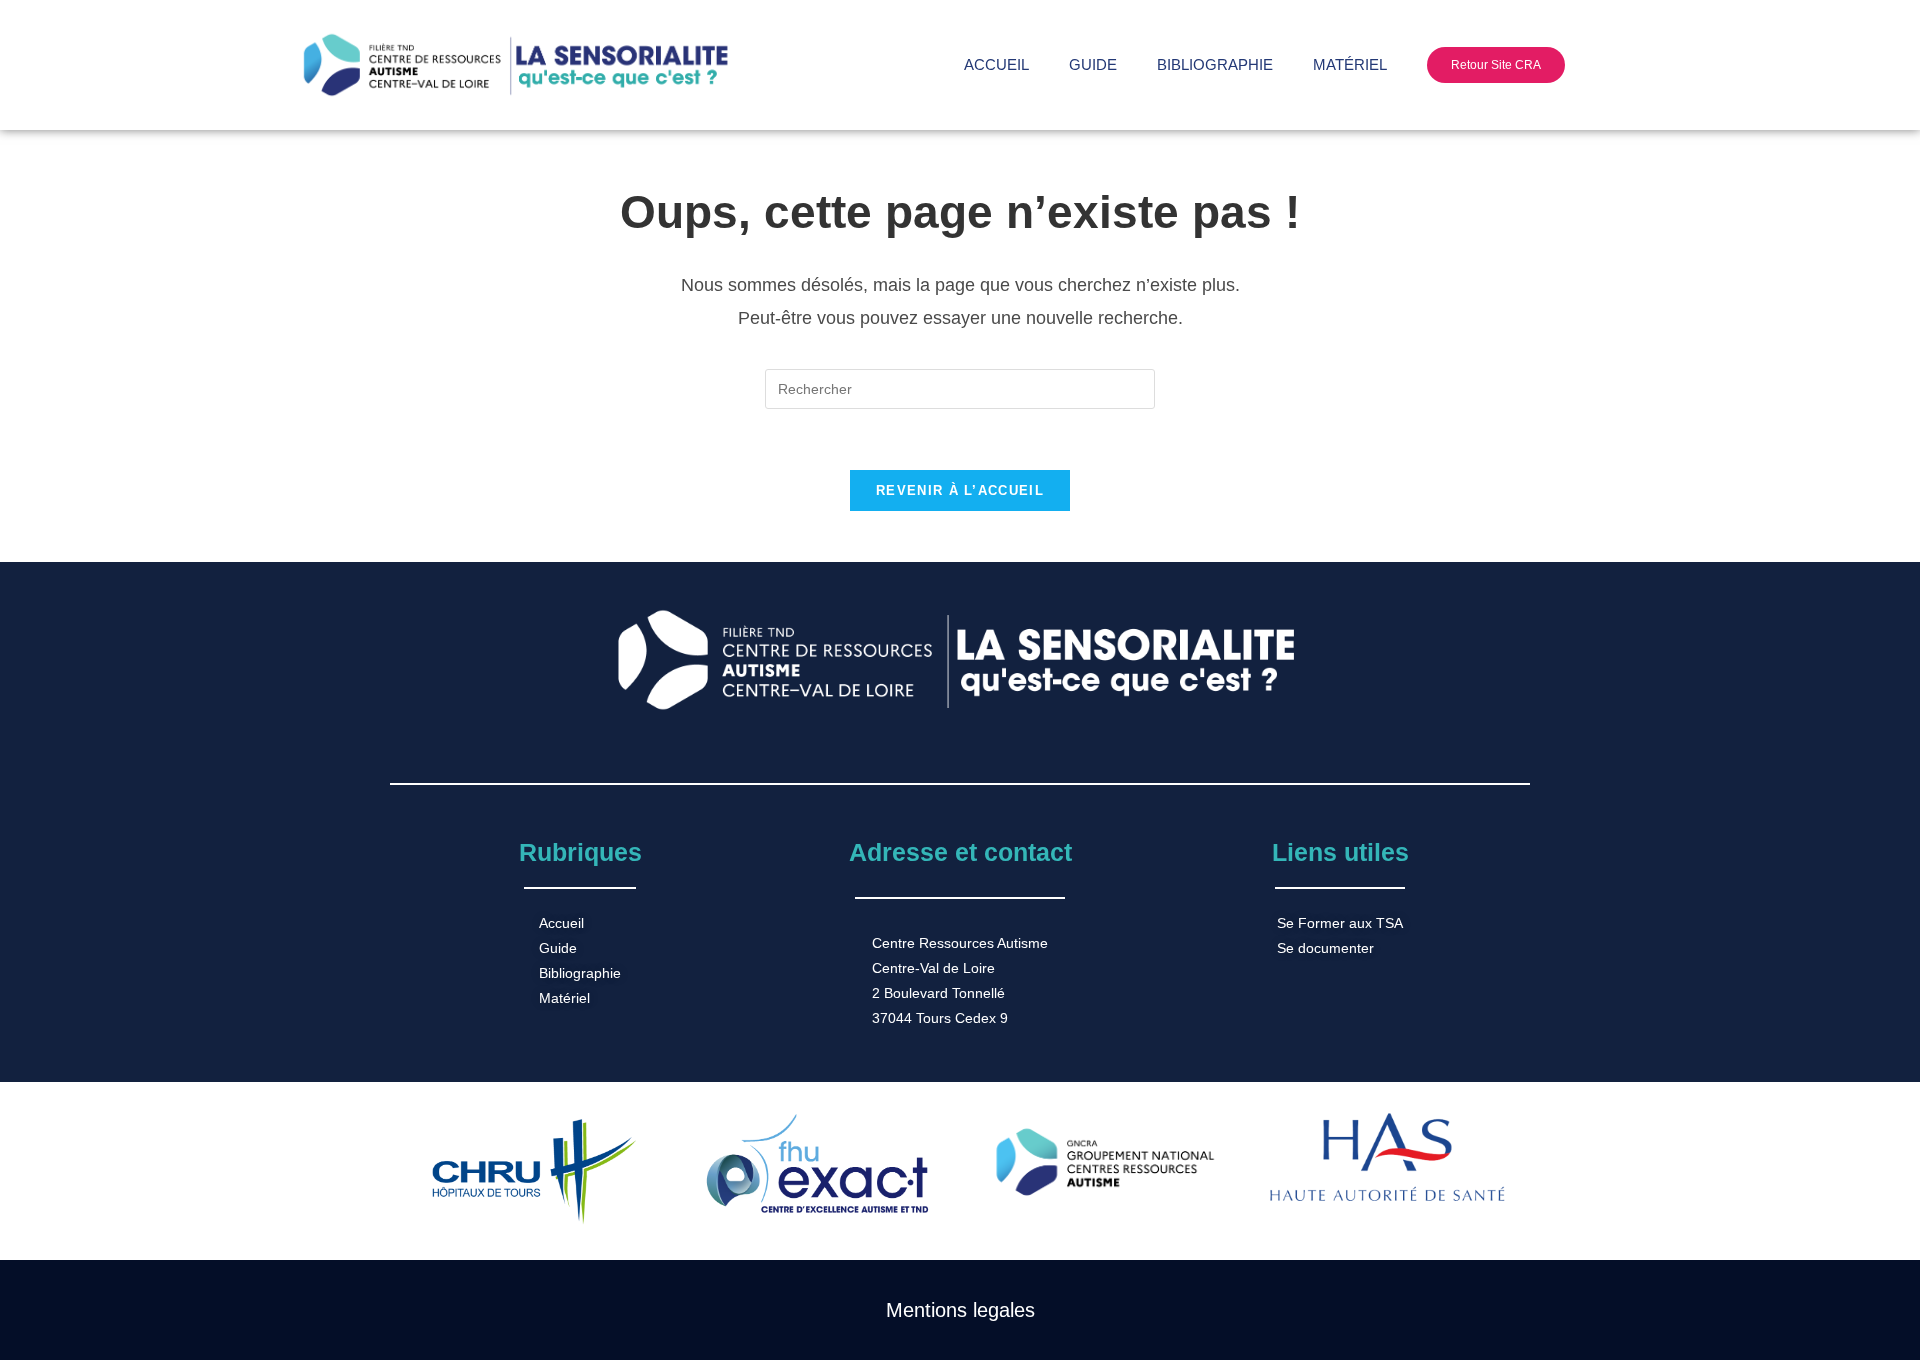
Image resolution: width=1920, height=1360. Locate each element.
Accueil (996, 64)
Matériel (1350, 64)
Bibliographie (1215, 64)
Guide (1093, 64)
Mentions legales (960, 1310)
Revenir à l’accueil (960, 490)
